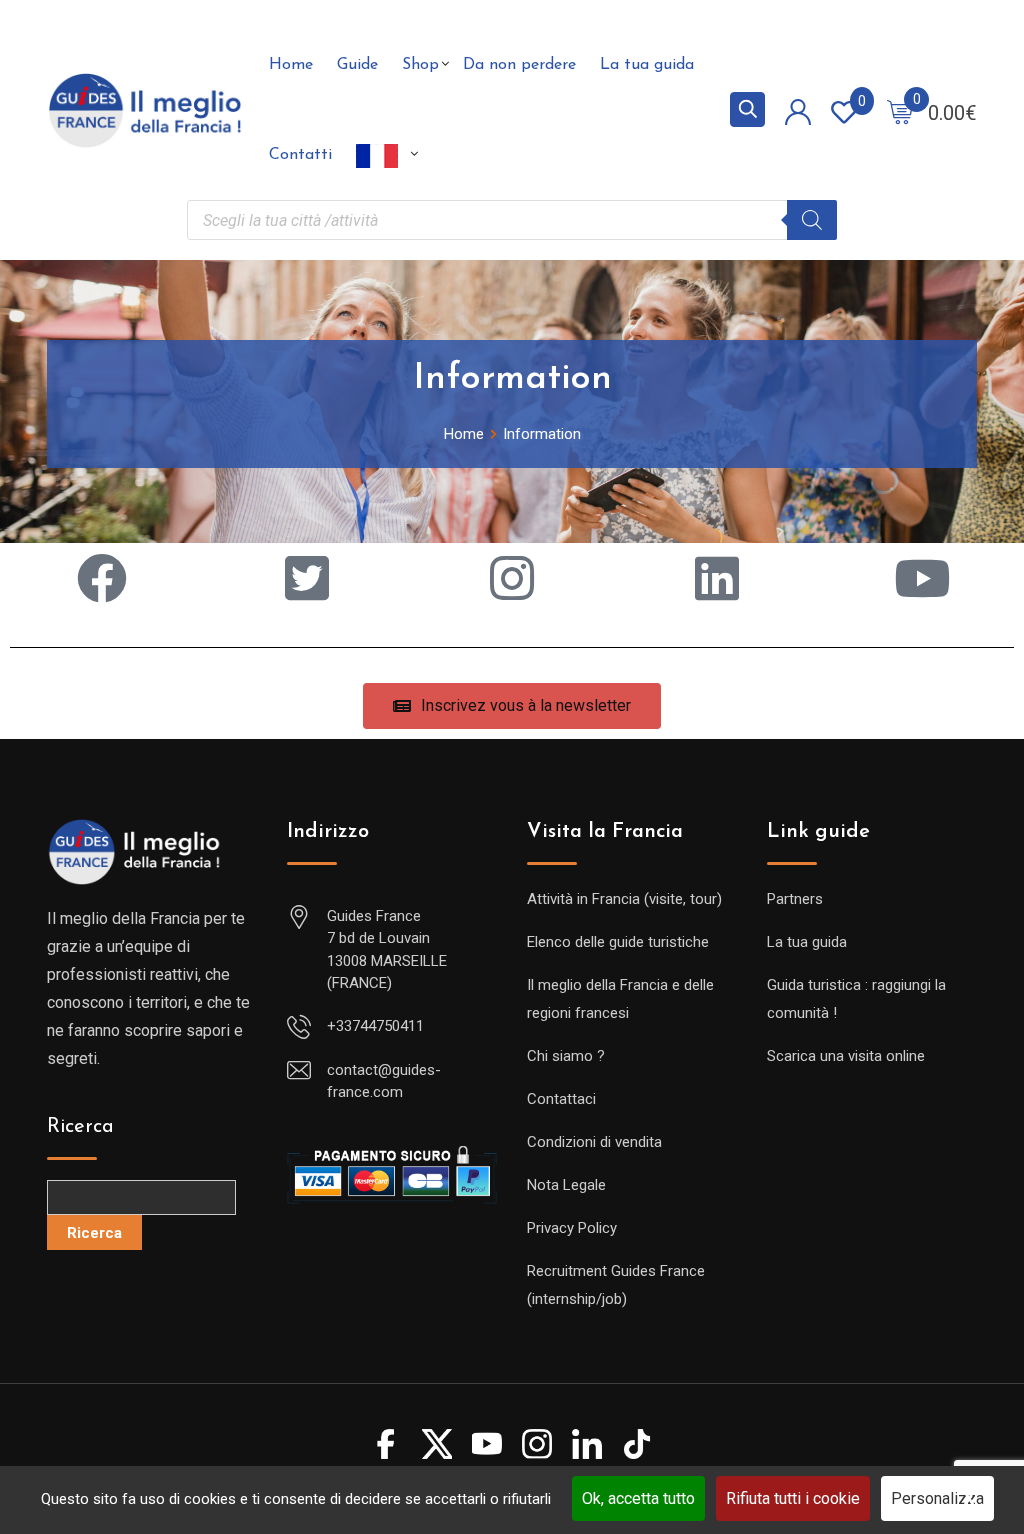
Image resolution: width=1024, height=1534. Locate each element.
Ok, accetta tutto (638, 1498)
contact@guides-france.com (384, 1081)
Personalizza (937, 1498)
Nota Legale (566, 1185)
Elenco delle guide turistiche (618, 942)
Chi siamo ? (566, 1056)
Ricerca (80, 1127)
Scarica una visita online (846, 1056)
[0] (900, 111)
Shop (420, 65)
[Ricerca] (812, 220)
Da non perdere (519, 65)
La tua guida (647, 65)
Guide (357, 65)
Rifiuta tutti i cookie (793, 1498)
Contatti (300, 155)
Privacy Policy (572, 1228)
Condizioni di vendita (594, 1142)
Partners (795, 899)
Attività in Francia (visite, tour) (624, 899)
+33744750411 (375, 1026)
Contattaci (561, 1099)
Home (291, 65)
